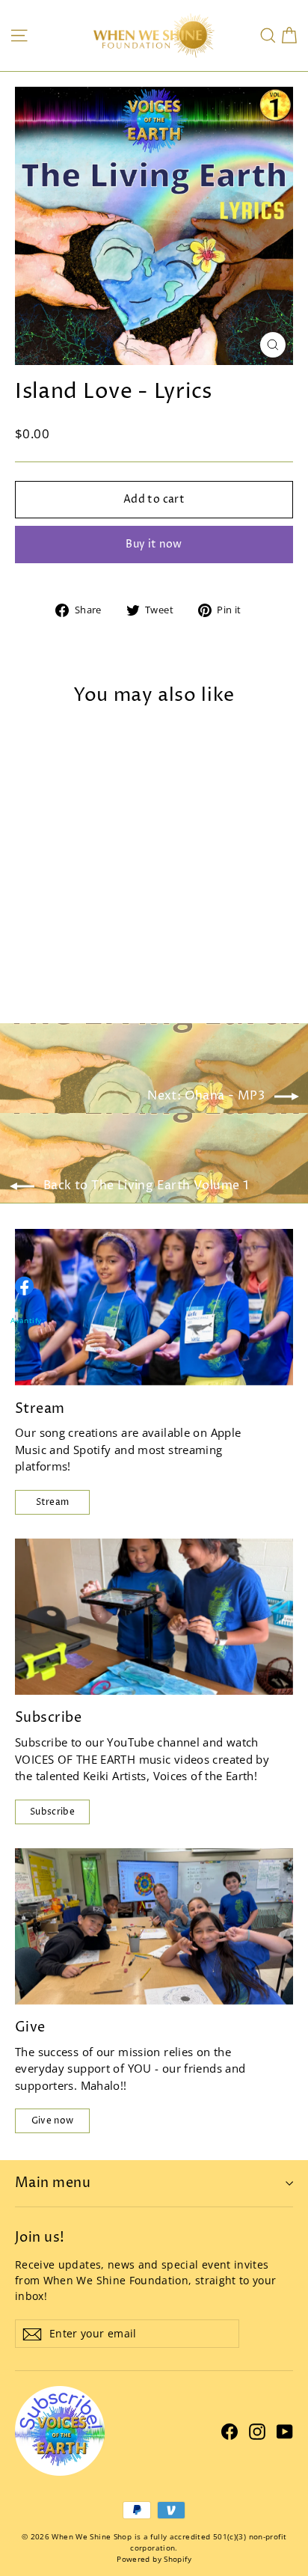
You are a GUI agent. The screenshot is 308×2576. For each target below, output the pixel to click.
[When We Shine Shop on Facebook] (230, 2431)
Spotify (92, 1450)
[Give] (154, 1926)
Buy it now (154, 544)
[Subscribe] (154, 1617)
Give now (52, 2121)
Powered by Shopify (154, 2559)
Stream (53, 1502)
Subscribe (52, 1812)
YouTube (130, 1742)
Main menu (53, 2183)
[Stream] (154, 1307)
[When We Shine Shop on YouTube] (285, 2431)
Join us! (40, 2237)
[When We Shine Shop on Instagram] (257, 2431)
